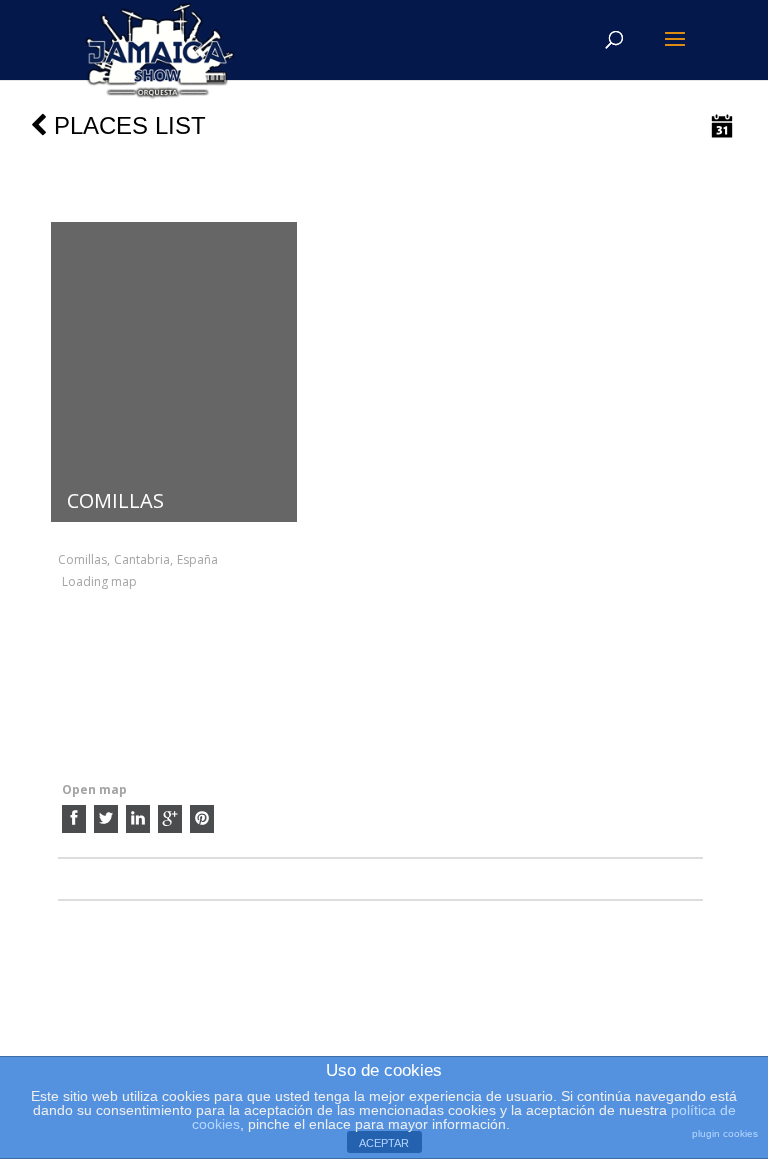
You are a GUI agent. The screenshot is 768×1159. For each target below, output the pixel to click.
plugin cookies (725, 1133)
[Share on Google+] (170, 819)
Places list (126, 125)
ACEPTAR (384, 1143)
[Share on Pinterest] (202, 819)
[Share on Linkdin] (138, 819)
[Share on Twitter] (106, 819)
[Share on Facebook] (74, 819)
